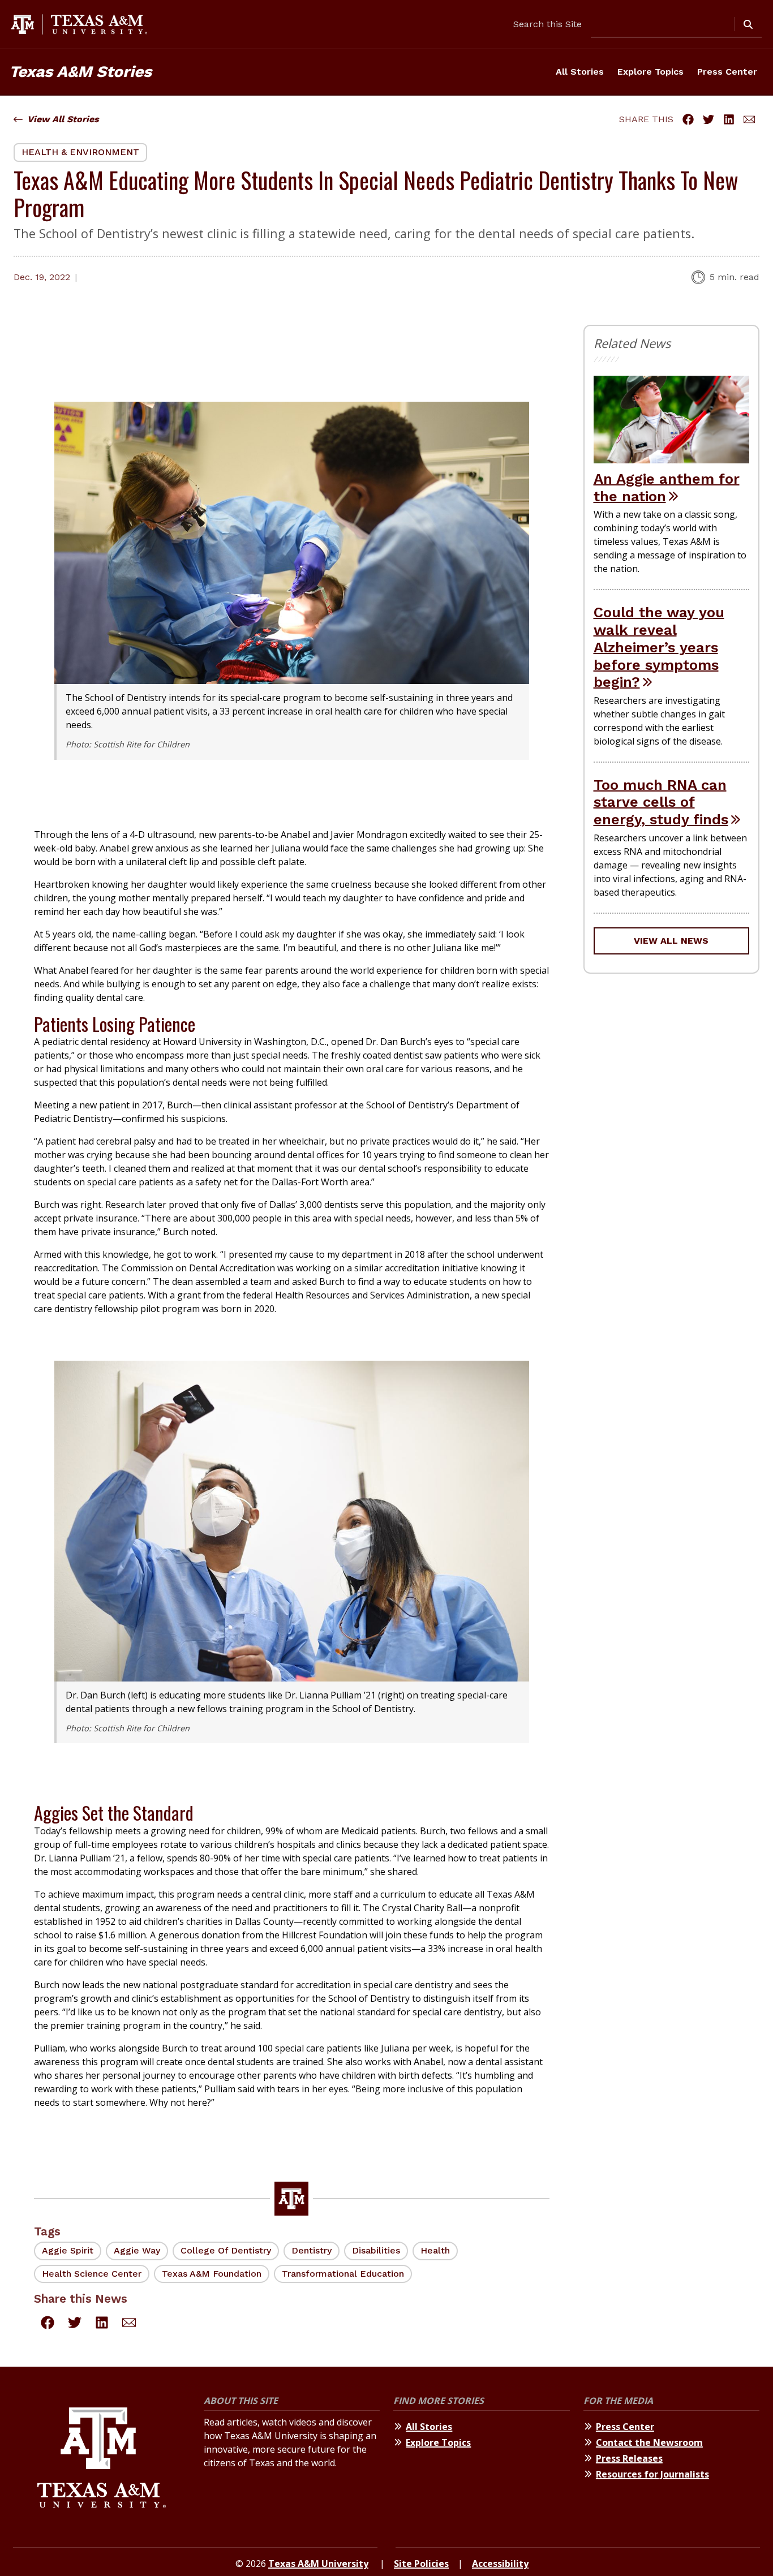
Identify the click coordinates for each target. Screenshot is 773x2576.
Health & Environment (80, 152)
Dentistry (312, 2250)
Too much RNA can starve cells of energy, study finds (661, 802)
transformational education (343, 2274)
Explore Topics (650, 72)
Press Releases (629, 2458)
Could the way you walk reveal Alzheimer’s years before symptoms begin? (659, 647)
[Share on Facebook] (688, 119)
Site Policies (421, 2564)
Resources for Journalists (652, 2474)
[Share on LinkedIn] (729, 119)
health (435, 2250)
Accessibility (500, 2564)
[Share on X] (708, 119)
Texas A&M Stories (80, 72)
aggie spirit (68, 2250)
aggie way (137, 2250)
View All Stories (63, 119)
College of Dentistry (226, 2250)
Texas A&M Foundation (212, 2274)
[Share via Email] (749, 119)
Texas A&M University (318, 2564)
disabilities (376, 2250)
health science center (92, 2274)
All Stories (580, 72)
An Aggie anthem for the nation (667, 487)
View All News (671, 941)
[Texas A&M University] (102, 2459)
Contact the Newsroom (649, 2442)
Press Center (727, 72)
